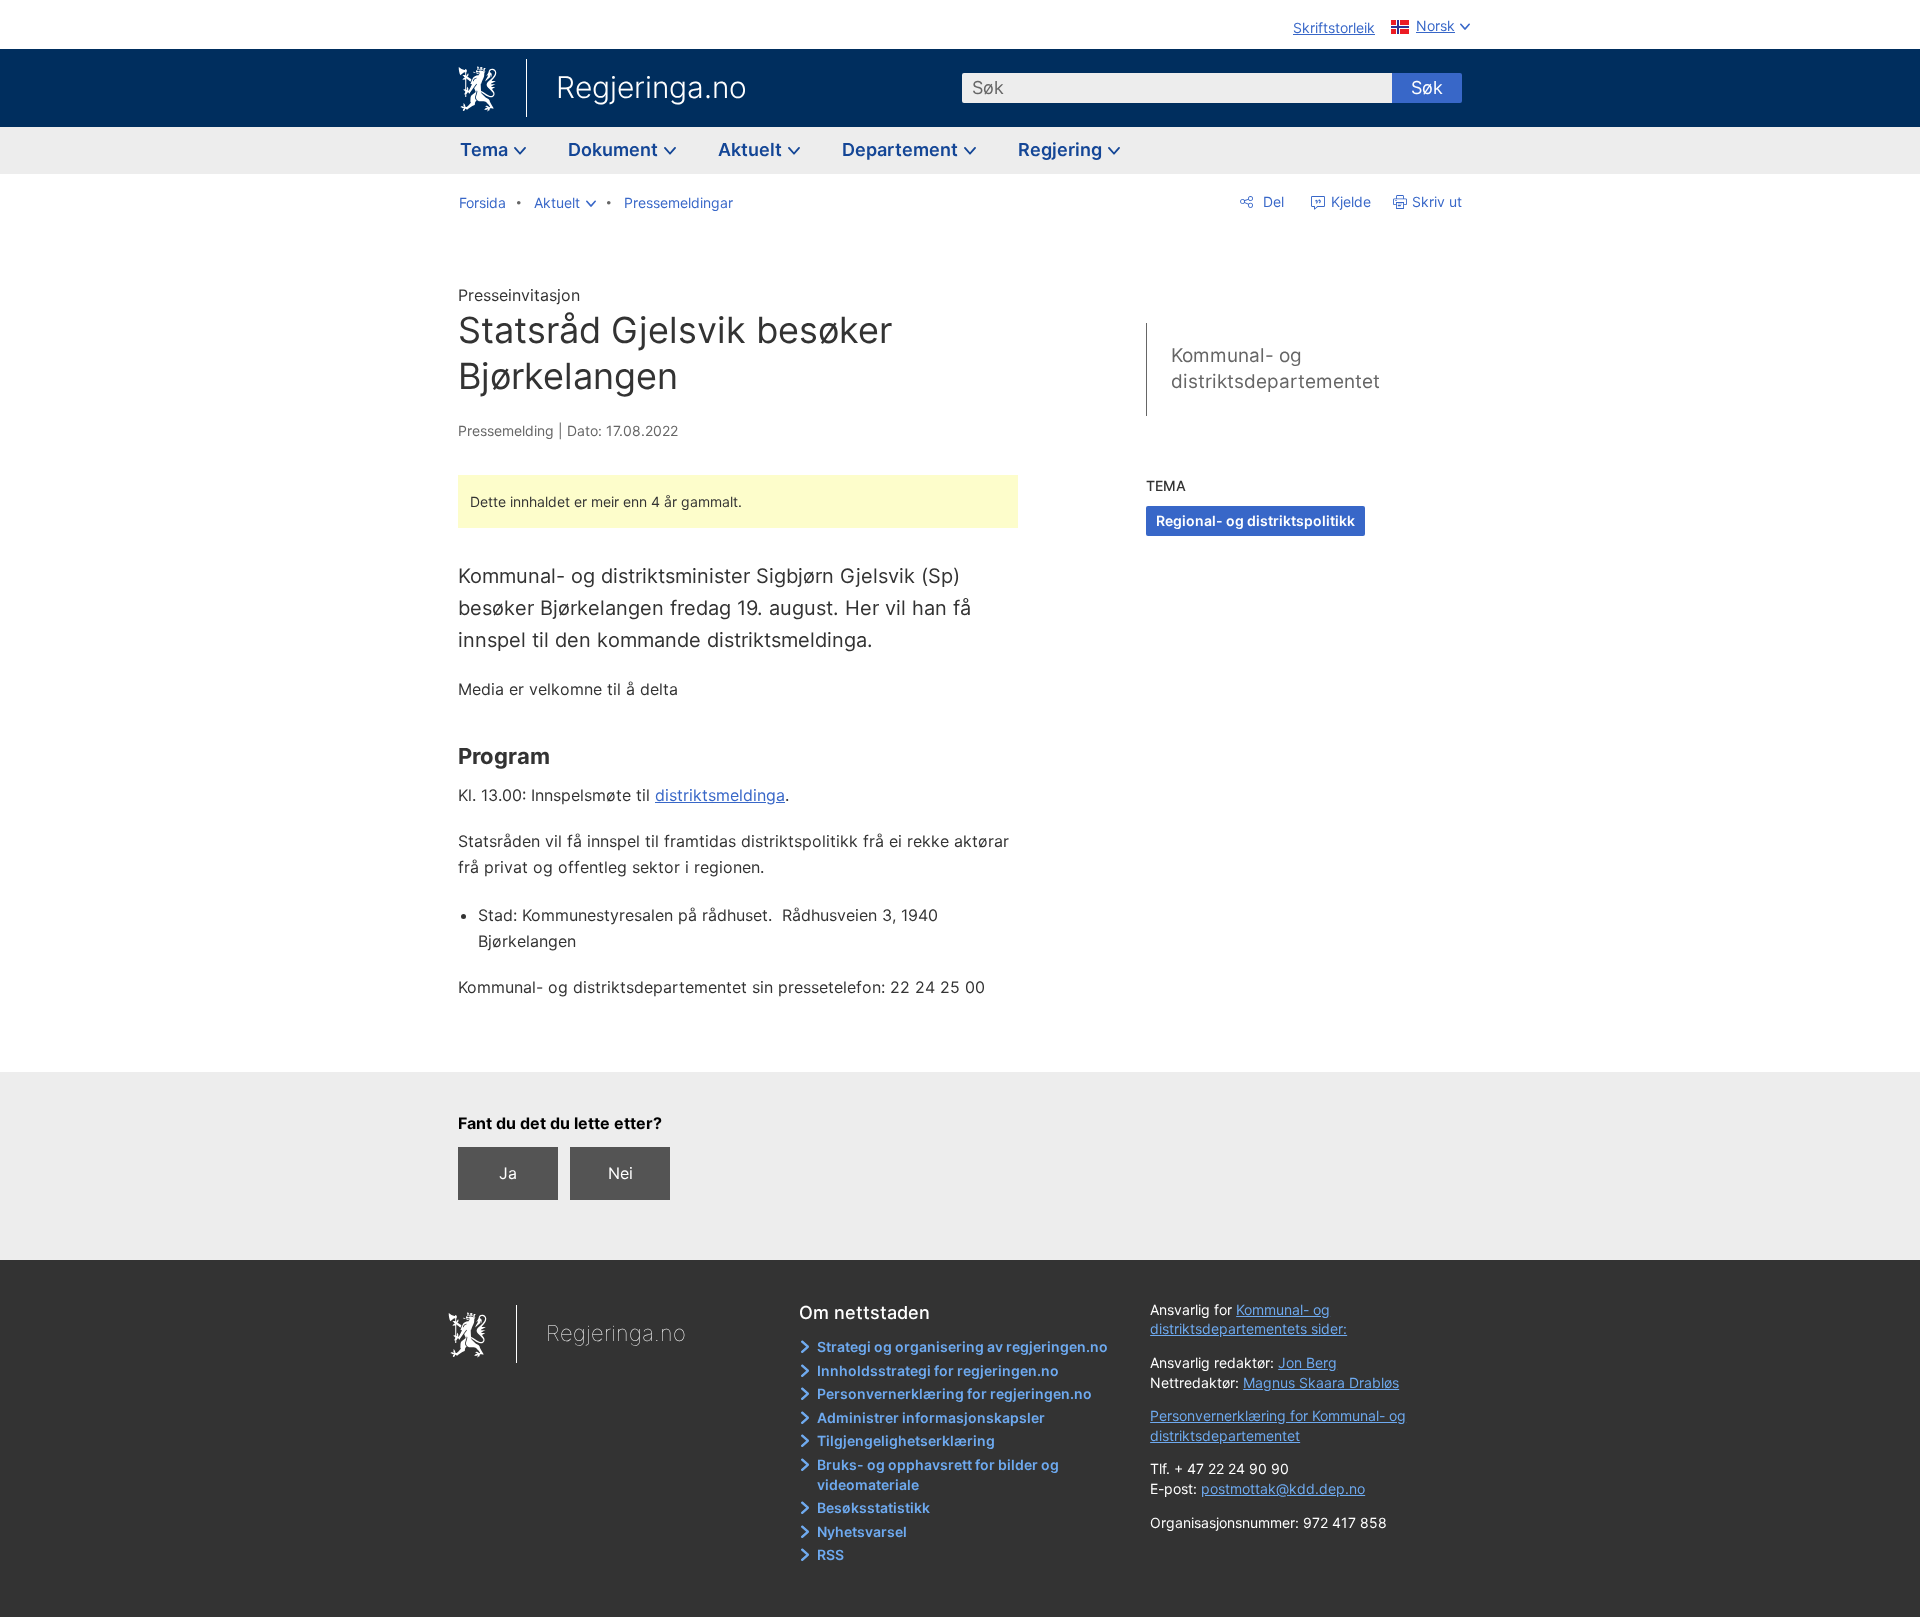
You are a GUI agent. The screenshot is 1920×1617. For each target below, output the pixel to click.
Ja (508, 1173)
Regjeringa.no (651, 87)
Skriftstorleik (1334, 27)
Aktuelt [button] (752, 149)
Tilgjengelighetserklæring (906, 1440)
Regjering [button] (1062, 149)
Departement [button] (902, 149)
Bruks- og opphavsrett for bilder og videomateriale (938, 1474)
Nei (620, 1173)
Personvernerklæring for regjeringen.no (954, 1393)
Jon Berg (1307, 1362)
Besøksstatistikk (873, 1507)
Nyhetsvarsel (862, 1531)
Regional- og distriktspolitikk (1255, 520)
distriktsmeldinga (720, 795)
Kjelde (1349, 201)
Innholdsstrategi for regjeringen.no (938, 1370)
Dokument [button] (615, 149)
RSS (830, 1554)
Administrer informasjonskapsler (931, 1417)
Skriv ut (1437, 201)
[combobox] (1177, 88)
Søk (1427, 87)
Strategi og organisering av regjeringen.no (962, 1346)
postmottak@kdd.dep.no (1283, 1488)
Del (1271, 201)
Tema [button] (486, 149)
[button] (565, 203)
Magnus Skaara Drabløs (1321, 1382)
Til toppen (748, 1042)
